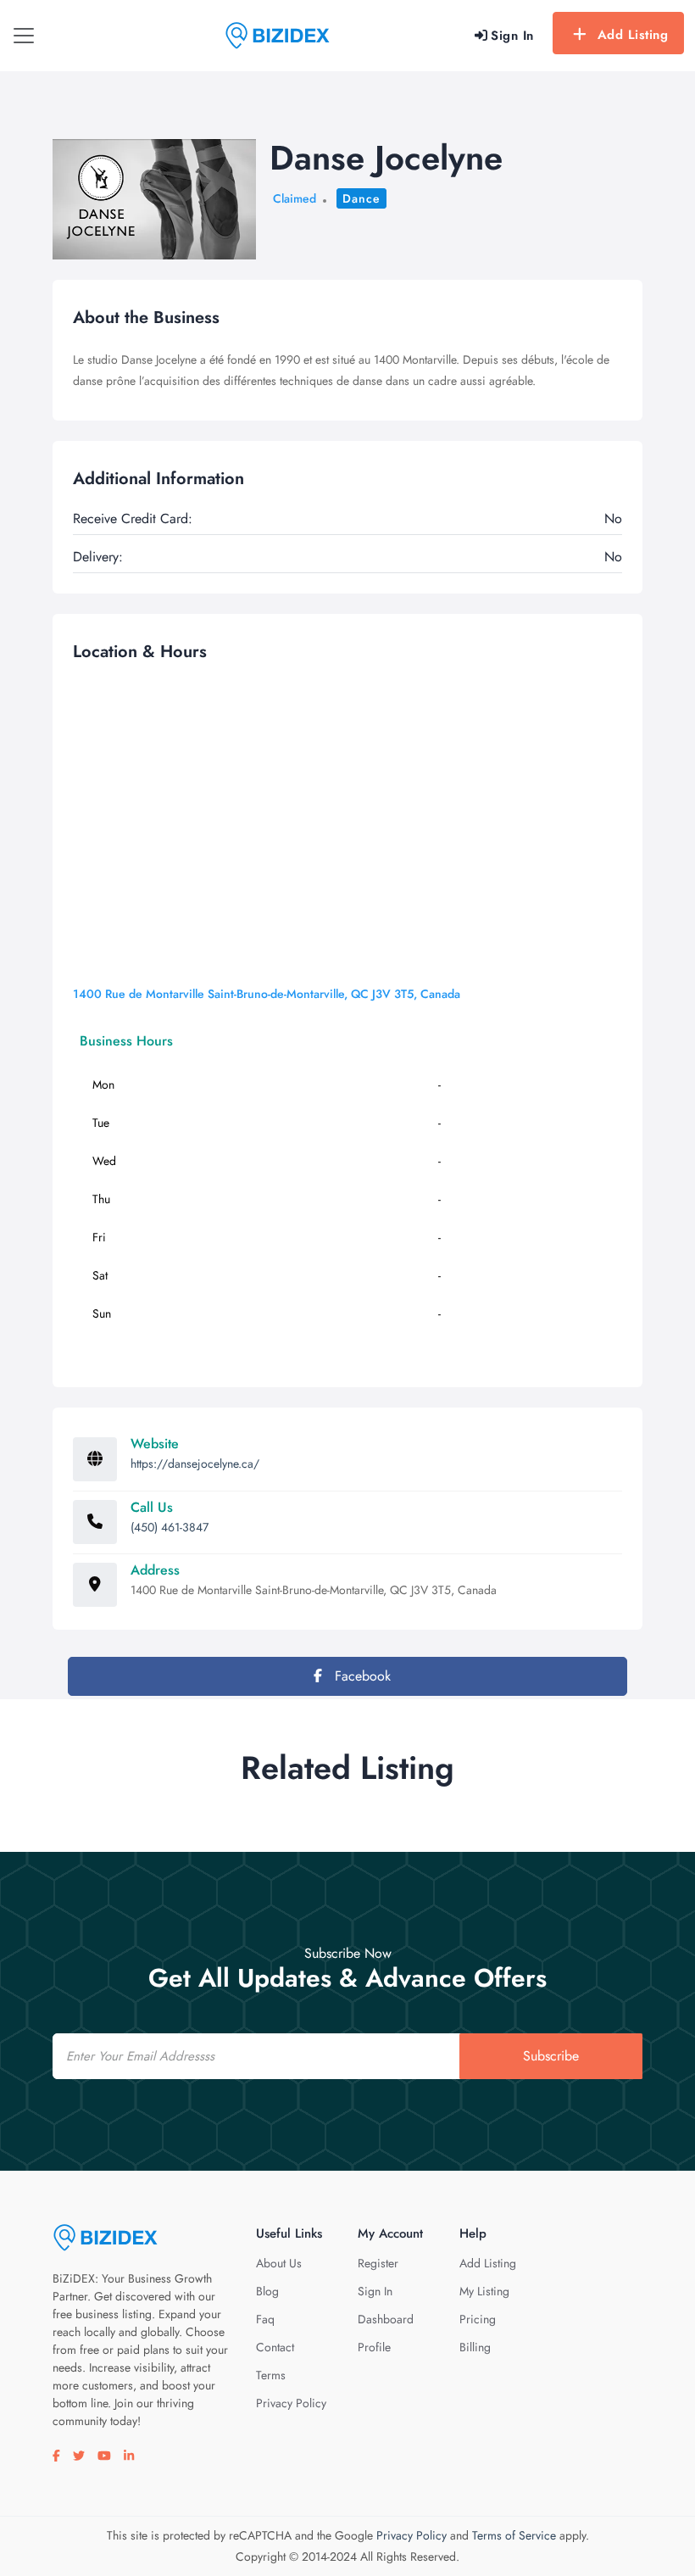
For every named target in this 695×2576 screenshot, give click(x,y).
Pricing (478, 2319)
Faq (265, 2319)
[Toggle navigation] (24, 36)
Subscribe (551, 2056)
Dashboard (386, 2319)
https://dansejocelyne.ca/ (195, 1464)
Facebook (361, 1676)
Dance (361, 198)
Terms (271, 2375)
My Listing (484, 2291)
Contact (275, 2347)
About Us (279, 2263)
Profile (374, 2347)
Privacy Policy (291, 2403)
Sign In (375, 2291)
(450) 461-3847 (170, 1527)
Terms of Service (514, 2535)
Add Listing (633, 35)
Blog (267, 2291)
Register (378, 2263)
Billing (475, 2347)
